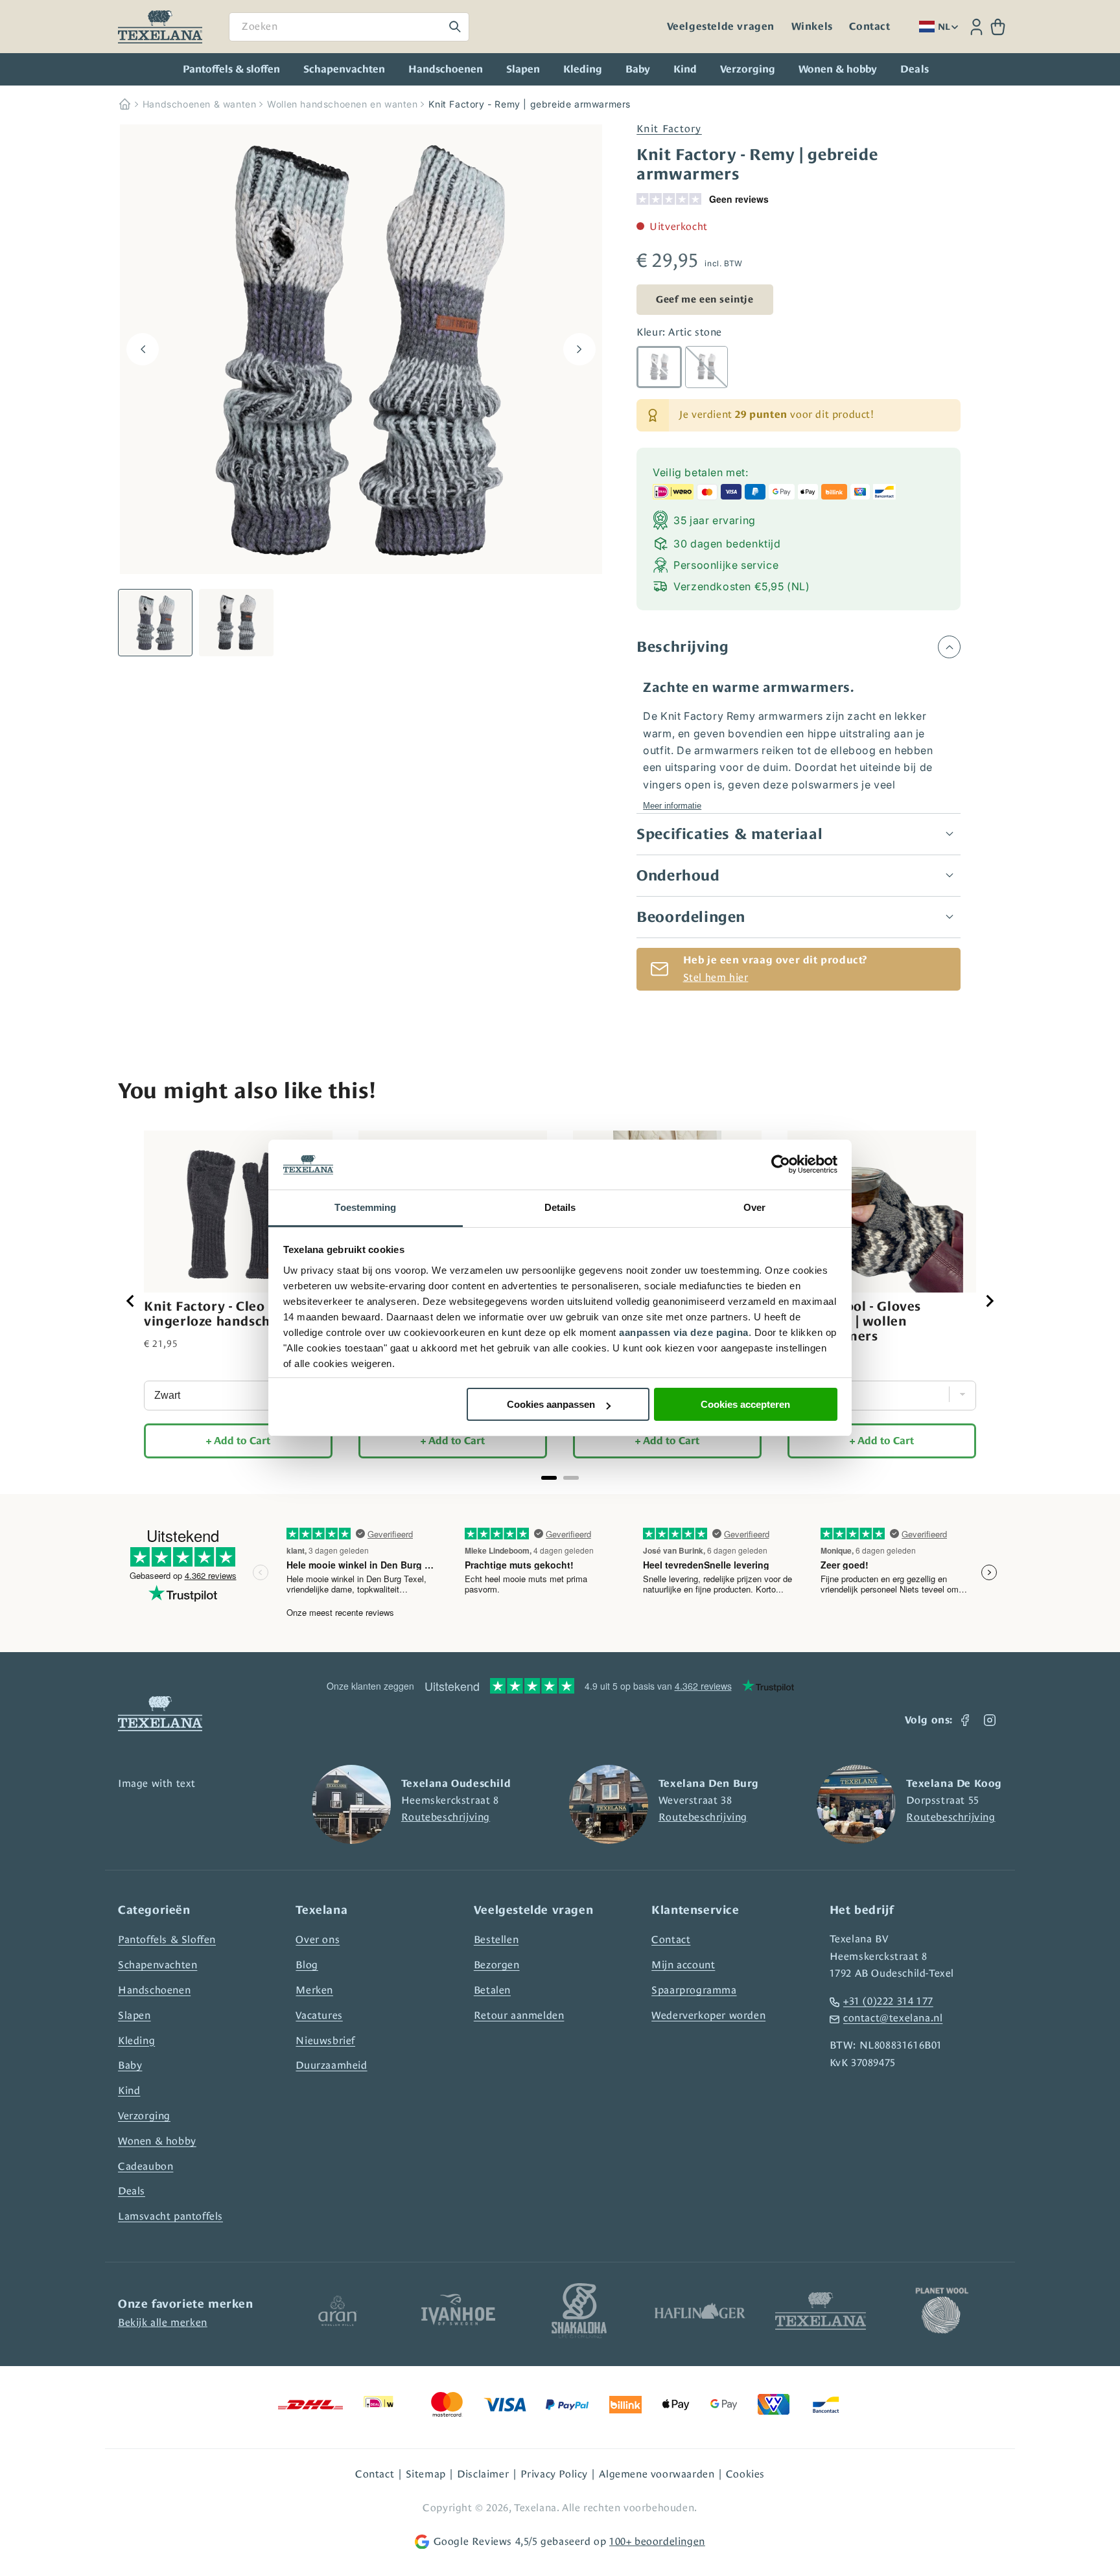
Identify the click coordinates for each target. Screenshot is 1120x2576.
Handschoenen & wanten (200, 104)
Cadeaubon (146, 2166)
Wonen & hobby (838, 69)
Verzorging (748, 69)
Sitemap (426, 2474)
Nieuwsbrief (325, 2041)
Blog (307, 1965)
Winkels (812, 27)
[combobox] (349, 27)
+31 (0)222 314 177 (888, 2001)
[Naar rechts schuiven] (579, 349)
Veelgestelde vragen (721, 27)
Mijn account (683, 1965)
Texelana (535, 2508)
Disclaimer (483, 2474)
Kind (685, 69)
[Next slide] (989, 1301)
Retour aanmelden (519, 2015)
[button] (998, 27)
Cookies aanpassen (551, 1404)
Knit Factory (669, 129)
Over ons (318, 1939)
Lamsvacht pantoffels (170, 2216)
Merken (314, 1990)
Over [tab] (754, 1207)
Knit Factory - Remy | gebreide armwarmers (530, 104)
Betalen (492, 1990)
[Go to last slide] (131, 1301)
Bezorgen (497, 1965)
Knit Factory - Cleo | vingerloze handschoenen (227, 1314)
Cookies (745, 2474)
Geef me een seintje (705, 299)
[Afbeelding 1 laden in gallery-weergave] (155, 623)
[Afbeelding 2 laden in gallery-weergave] (236, 623)
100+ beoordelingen (657, 2541)
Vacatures (319, 2015)
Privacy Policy (554, 2474)
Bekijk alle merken (163, 2322)
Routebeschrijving (446, 1817)
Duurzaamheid (331, 2065)
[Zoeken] (455, 27)
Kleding (583, 69)
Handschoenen (446, 69)
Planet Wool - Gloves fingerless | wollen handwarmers (854, 1321)
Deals (132, 2191)
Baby (638, 69)
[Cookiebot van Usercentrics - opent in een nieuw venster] (781, 1165)
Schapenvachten (344, 69)
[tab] (549, 1478)
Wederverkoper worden (708, 2015)
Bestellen (496, 1939)
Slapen (523, 69)
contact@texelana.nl (893, 2018)
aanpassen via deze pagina (684, 1332)
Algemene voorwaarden (657, 2474)
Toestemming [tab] (365, 1207)
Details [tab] (560, 1207)
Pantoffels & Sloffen (167, 1939)
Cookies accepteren (745, 1404)
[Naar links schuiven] (143, 349)
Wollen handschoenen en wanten (342, 104)
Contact (869, 27)
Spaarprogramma (694, 1990)
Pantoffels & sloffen (231, 69)
